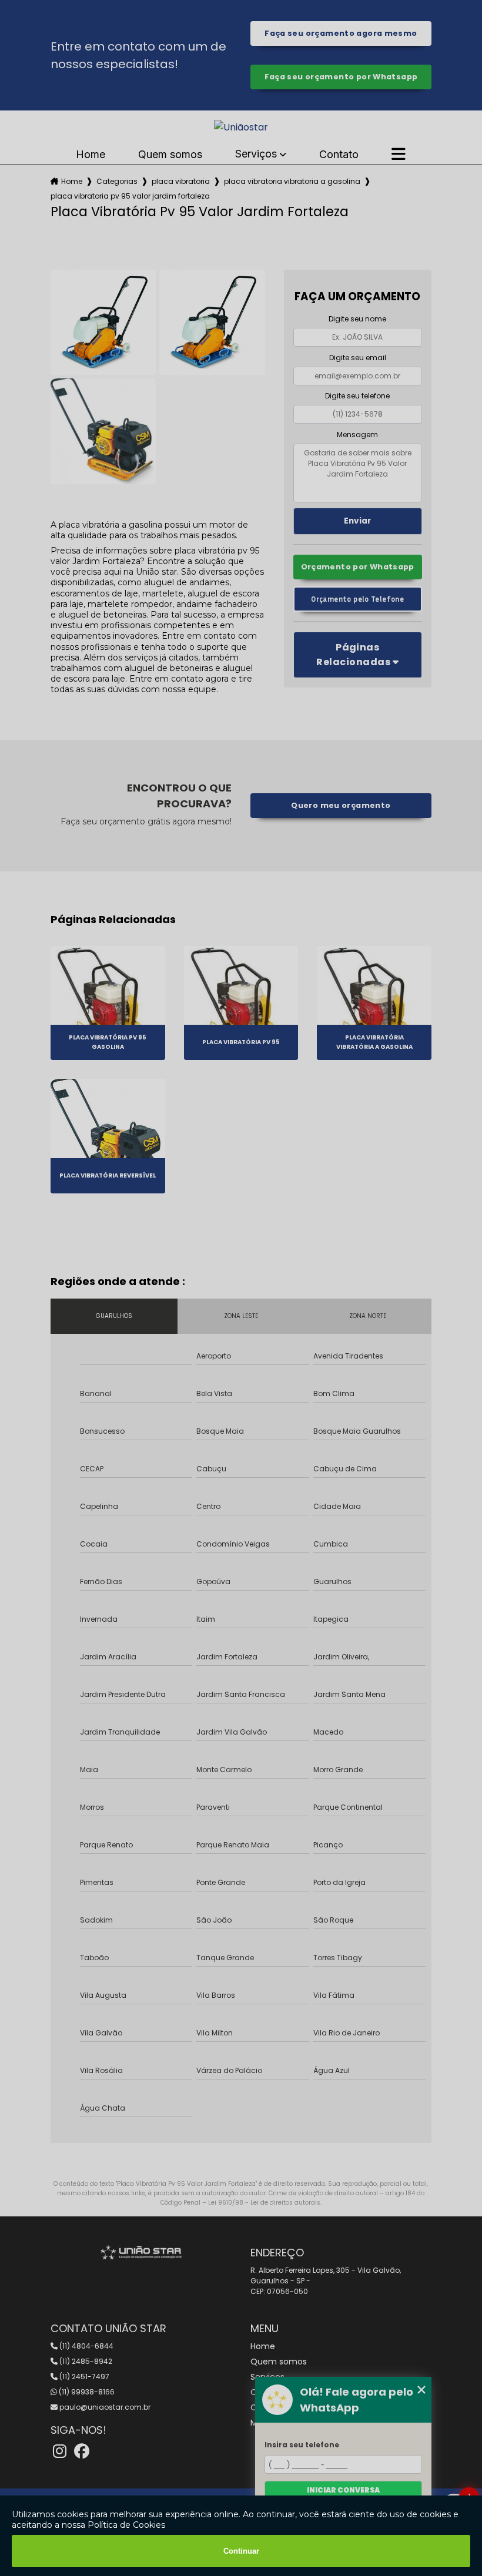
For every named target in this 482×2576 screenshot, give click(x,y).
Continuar (241, 2551)
